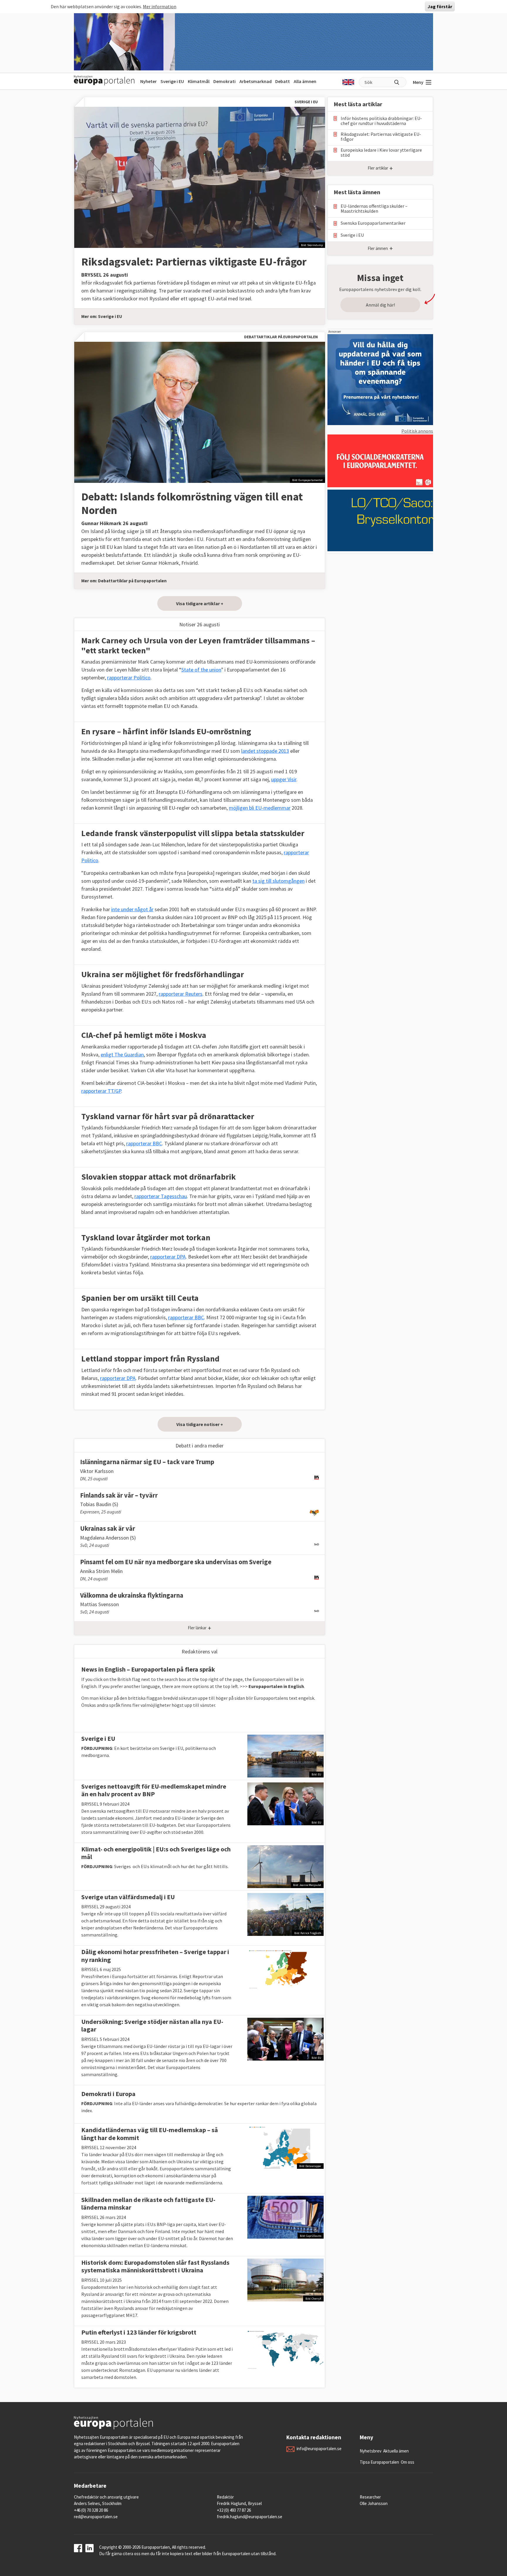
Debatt (283, 81)
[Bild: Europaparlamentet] (200, 412)
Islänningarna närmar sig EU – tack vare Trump (147, 1462)
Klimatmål (199, 81)
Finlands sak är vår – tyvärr (119, 1495)
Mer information (160, 6)
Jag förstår (440, 6)
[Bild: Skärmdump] (200, 177)
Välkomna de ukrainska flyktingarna (132, 1595)
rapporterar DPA (168, 1257)
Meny (418, 82)
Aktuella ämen (396, 2451)
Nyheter (148, 81)
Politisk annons (417, 431)
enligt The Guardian (122, 1054)
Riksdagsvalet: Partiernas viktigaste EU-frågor (194, 262)
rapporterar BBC (144, 1143)
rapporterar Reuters (181, 994)
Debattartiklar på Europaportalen (132, 581)
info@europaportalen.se (319, 2449)
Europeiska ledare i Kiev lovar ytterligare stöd (381, 153)
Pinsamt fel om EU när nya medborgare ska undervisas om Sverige (176, 1562)
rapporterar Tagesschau (161, 1196)
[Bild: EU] (285, 1755)
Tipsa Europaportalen (379, 2462)
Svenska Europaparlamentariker (373, 223)
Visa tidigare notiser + (200, 1424)
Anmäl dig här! (380, 305)
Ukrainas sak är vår (108, 1528)
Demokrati (224, 81)
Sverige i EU (172, 81)
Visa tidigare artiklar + (200, 603)
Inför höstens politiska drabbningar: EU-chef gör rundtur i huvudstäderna (381, 121)
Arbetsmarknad (256, 81)
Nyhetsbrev (371, 2451)
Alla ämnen (305, 81)
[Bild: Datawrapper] (285, 2147)
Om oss (408, 2462)
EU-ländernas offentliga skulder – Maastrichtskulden (374, 209)
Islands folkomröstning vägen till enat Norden (192, 503)
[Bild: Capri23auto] (285, 2217)
